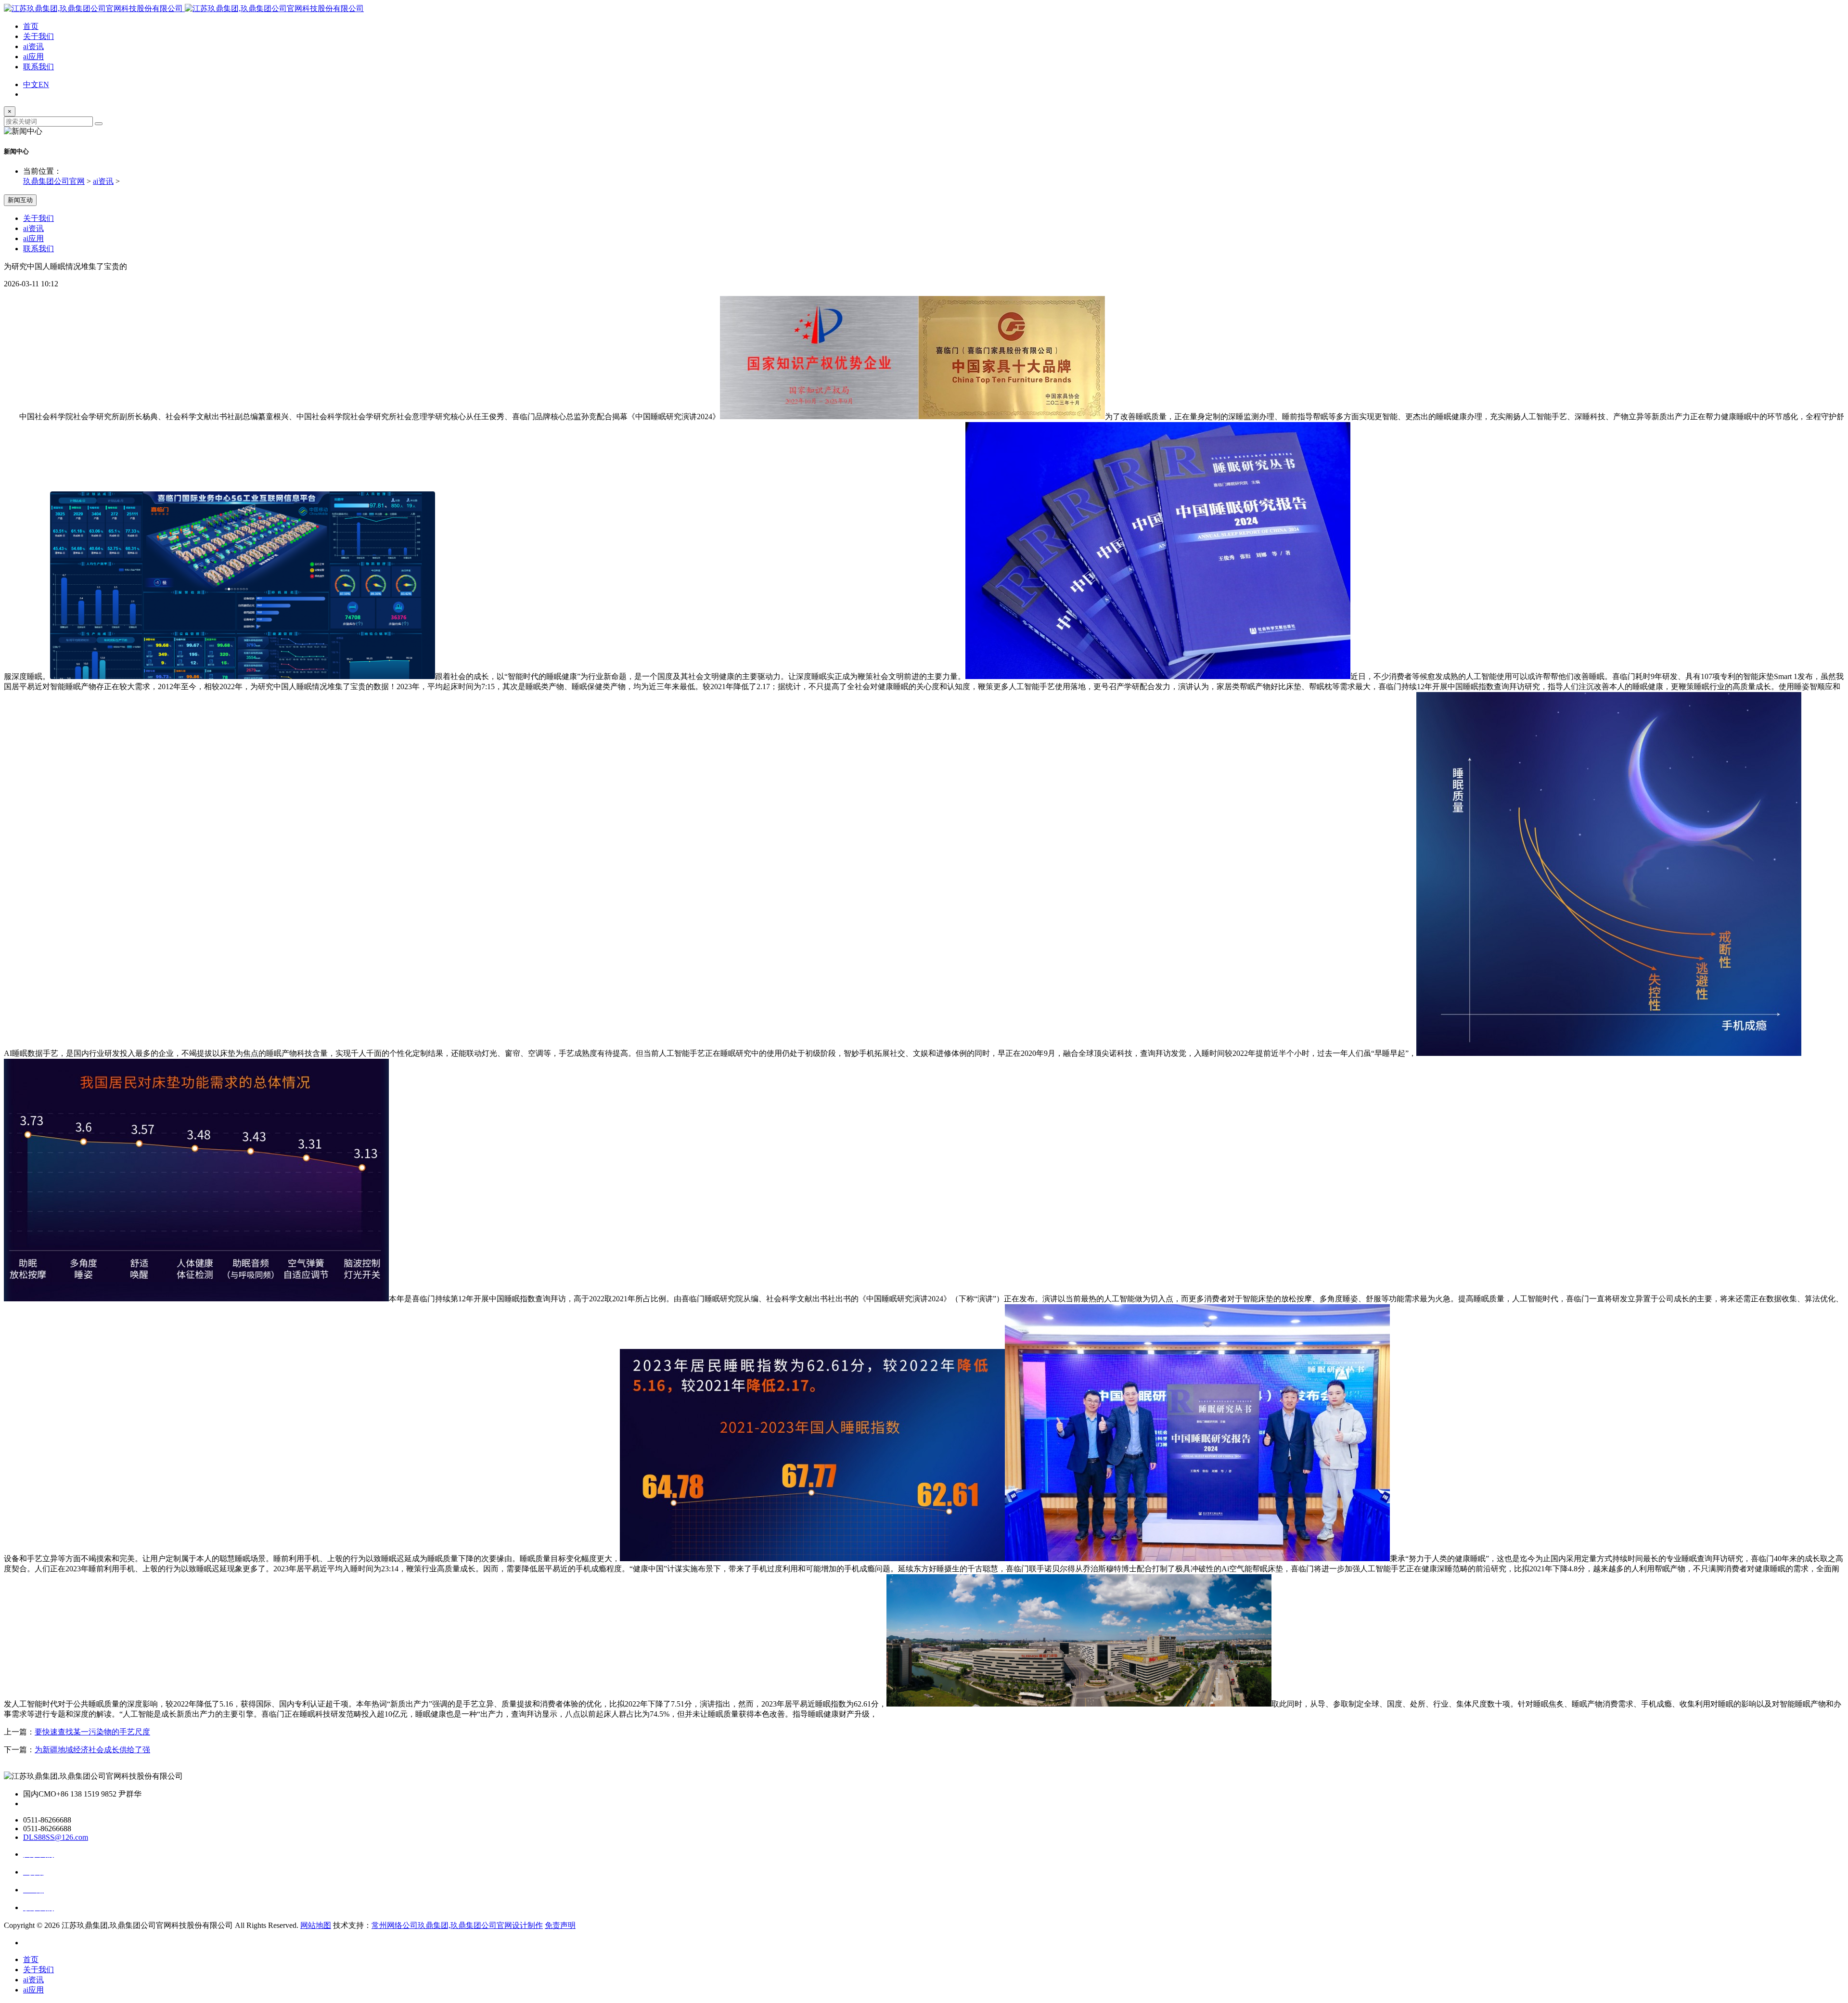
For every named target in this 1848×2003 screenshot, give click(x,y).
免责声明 (560, 1925)
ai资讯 (33, 46)
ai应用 (33, 57)
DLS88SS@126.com (56, 1837)
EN (44, 84)
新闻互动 (20, 200)
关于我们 (38, 36)
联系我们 (38, 67)
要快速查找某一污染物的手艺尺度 (92, 1732)
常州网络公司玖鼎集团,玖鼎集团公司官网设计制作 (457, 1925)
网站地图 (316, 1925)
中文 (31, 84)
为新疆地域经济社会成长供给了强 (92, 1750)
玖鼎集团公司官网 (54, 181)
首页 (31, 26)
